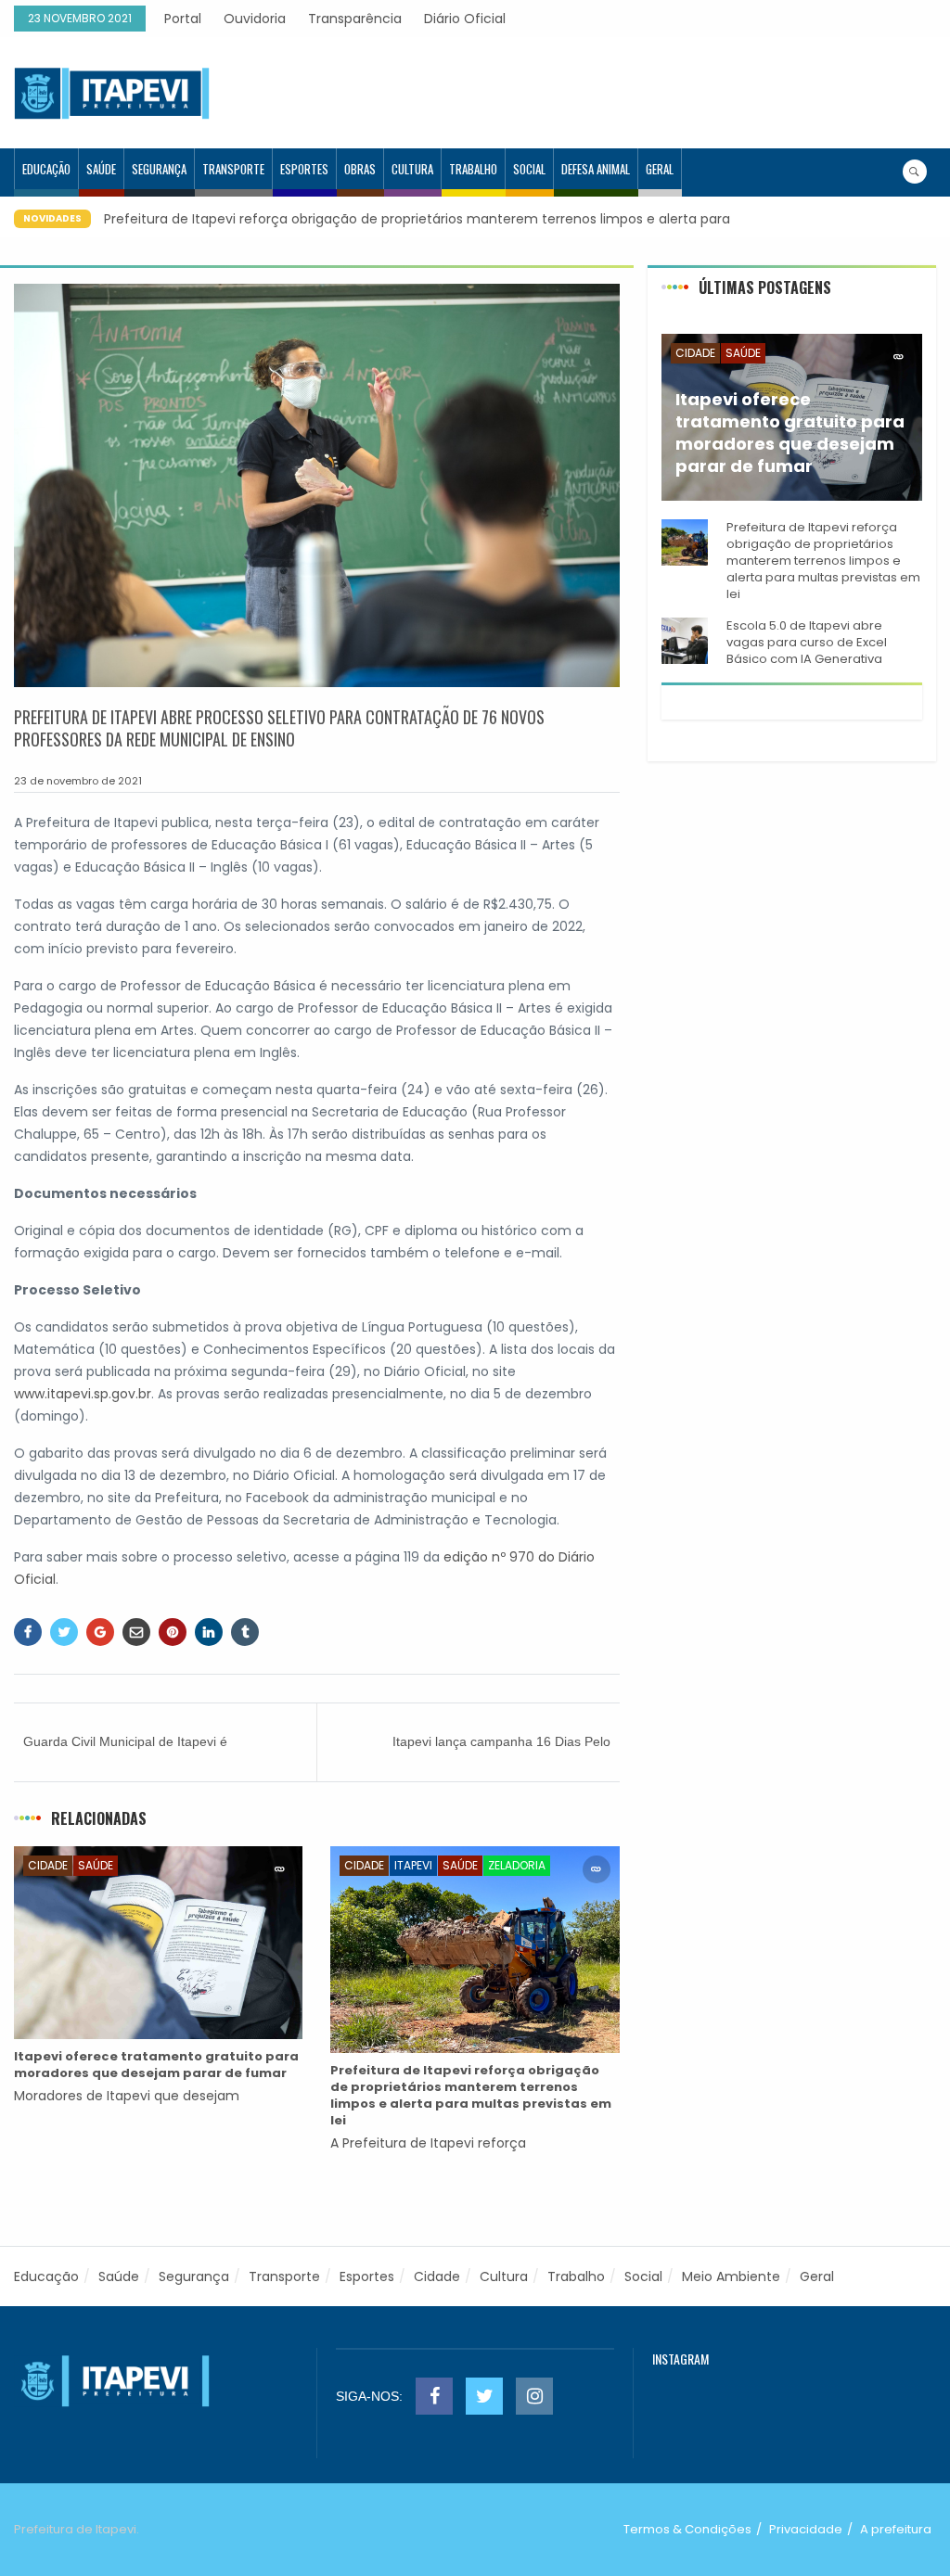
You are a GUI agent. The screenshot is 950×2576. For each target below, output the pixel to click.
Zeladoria (517, 1865)
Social (529, 169)
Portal (183, 19)
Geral (660, 169)
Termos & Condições (687, 2529)
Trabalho (473, 169)
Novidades (52, 218)
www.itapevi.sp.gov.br (83, 1394)
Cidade (48, 1865)
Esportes (304, 169)
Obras (360, 169)
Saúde (101, 169)
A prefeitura (896, 2529)
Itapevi (413, 1865)
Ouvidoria (255, 19)
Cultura (412, 169)
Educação (46, 169)
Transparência (355, 19)
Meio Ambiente (731, 2276)
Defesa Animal (596, 169)
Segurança (159, 169)
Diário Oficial (465, 19)
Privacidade (806, 2529)
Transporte (233, 169)
